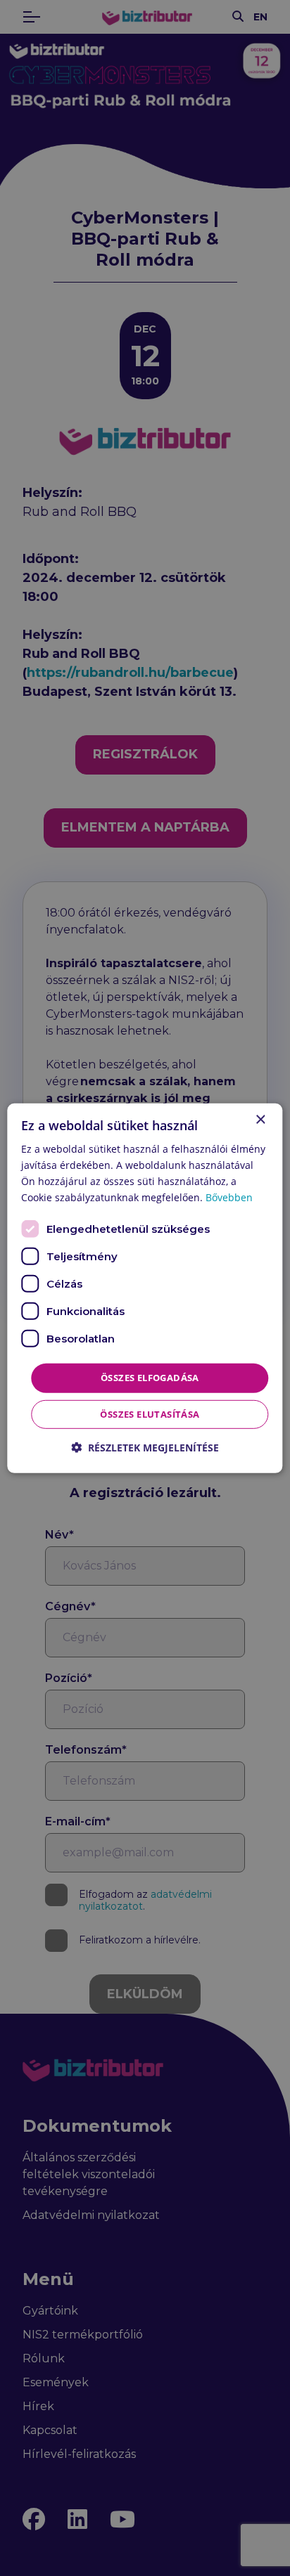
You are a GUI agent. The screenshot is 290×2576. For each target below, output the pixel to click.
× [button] (260, 1119)
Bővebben (229, 1197)
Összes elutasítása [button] (150, 1414)
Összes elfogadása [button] (150, 1378)
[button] (145, 1448)
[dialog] (145, 1288)
